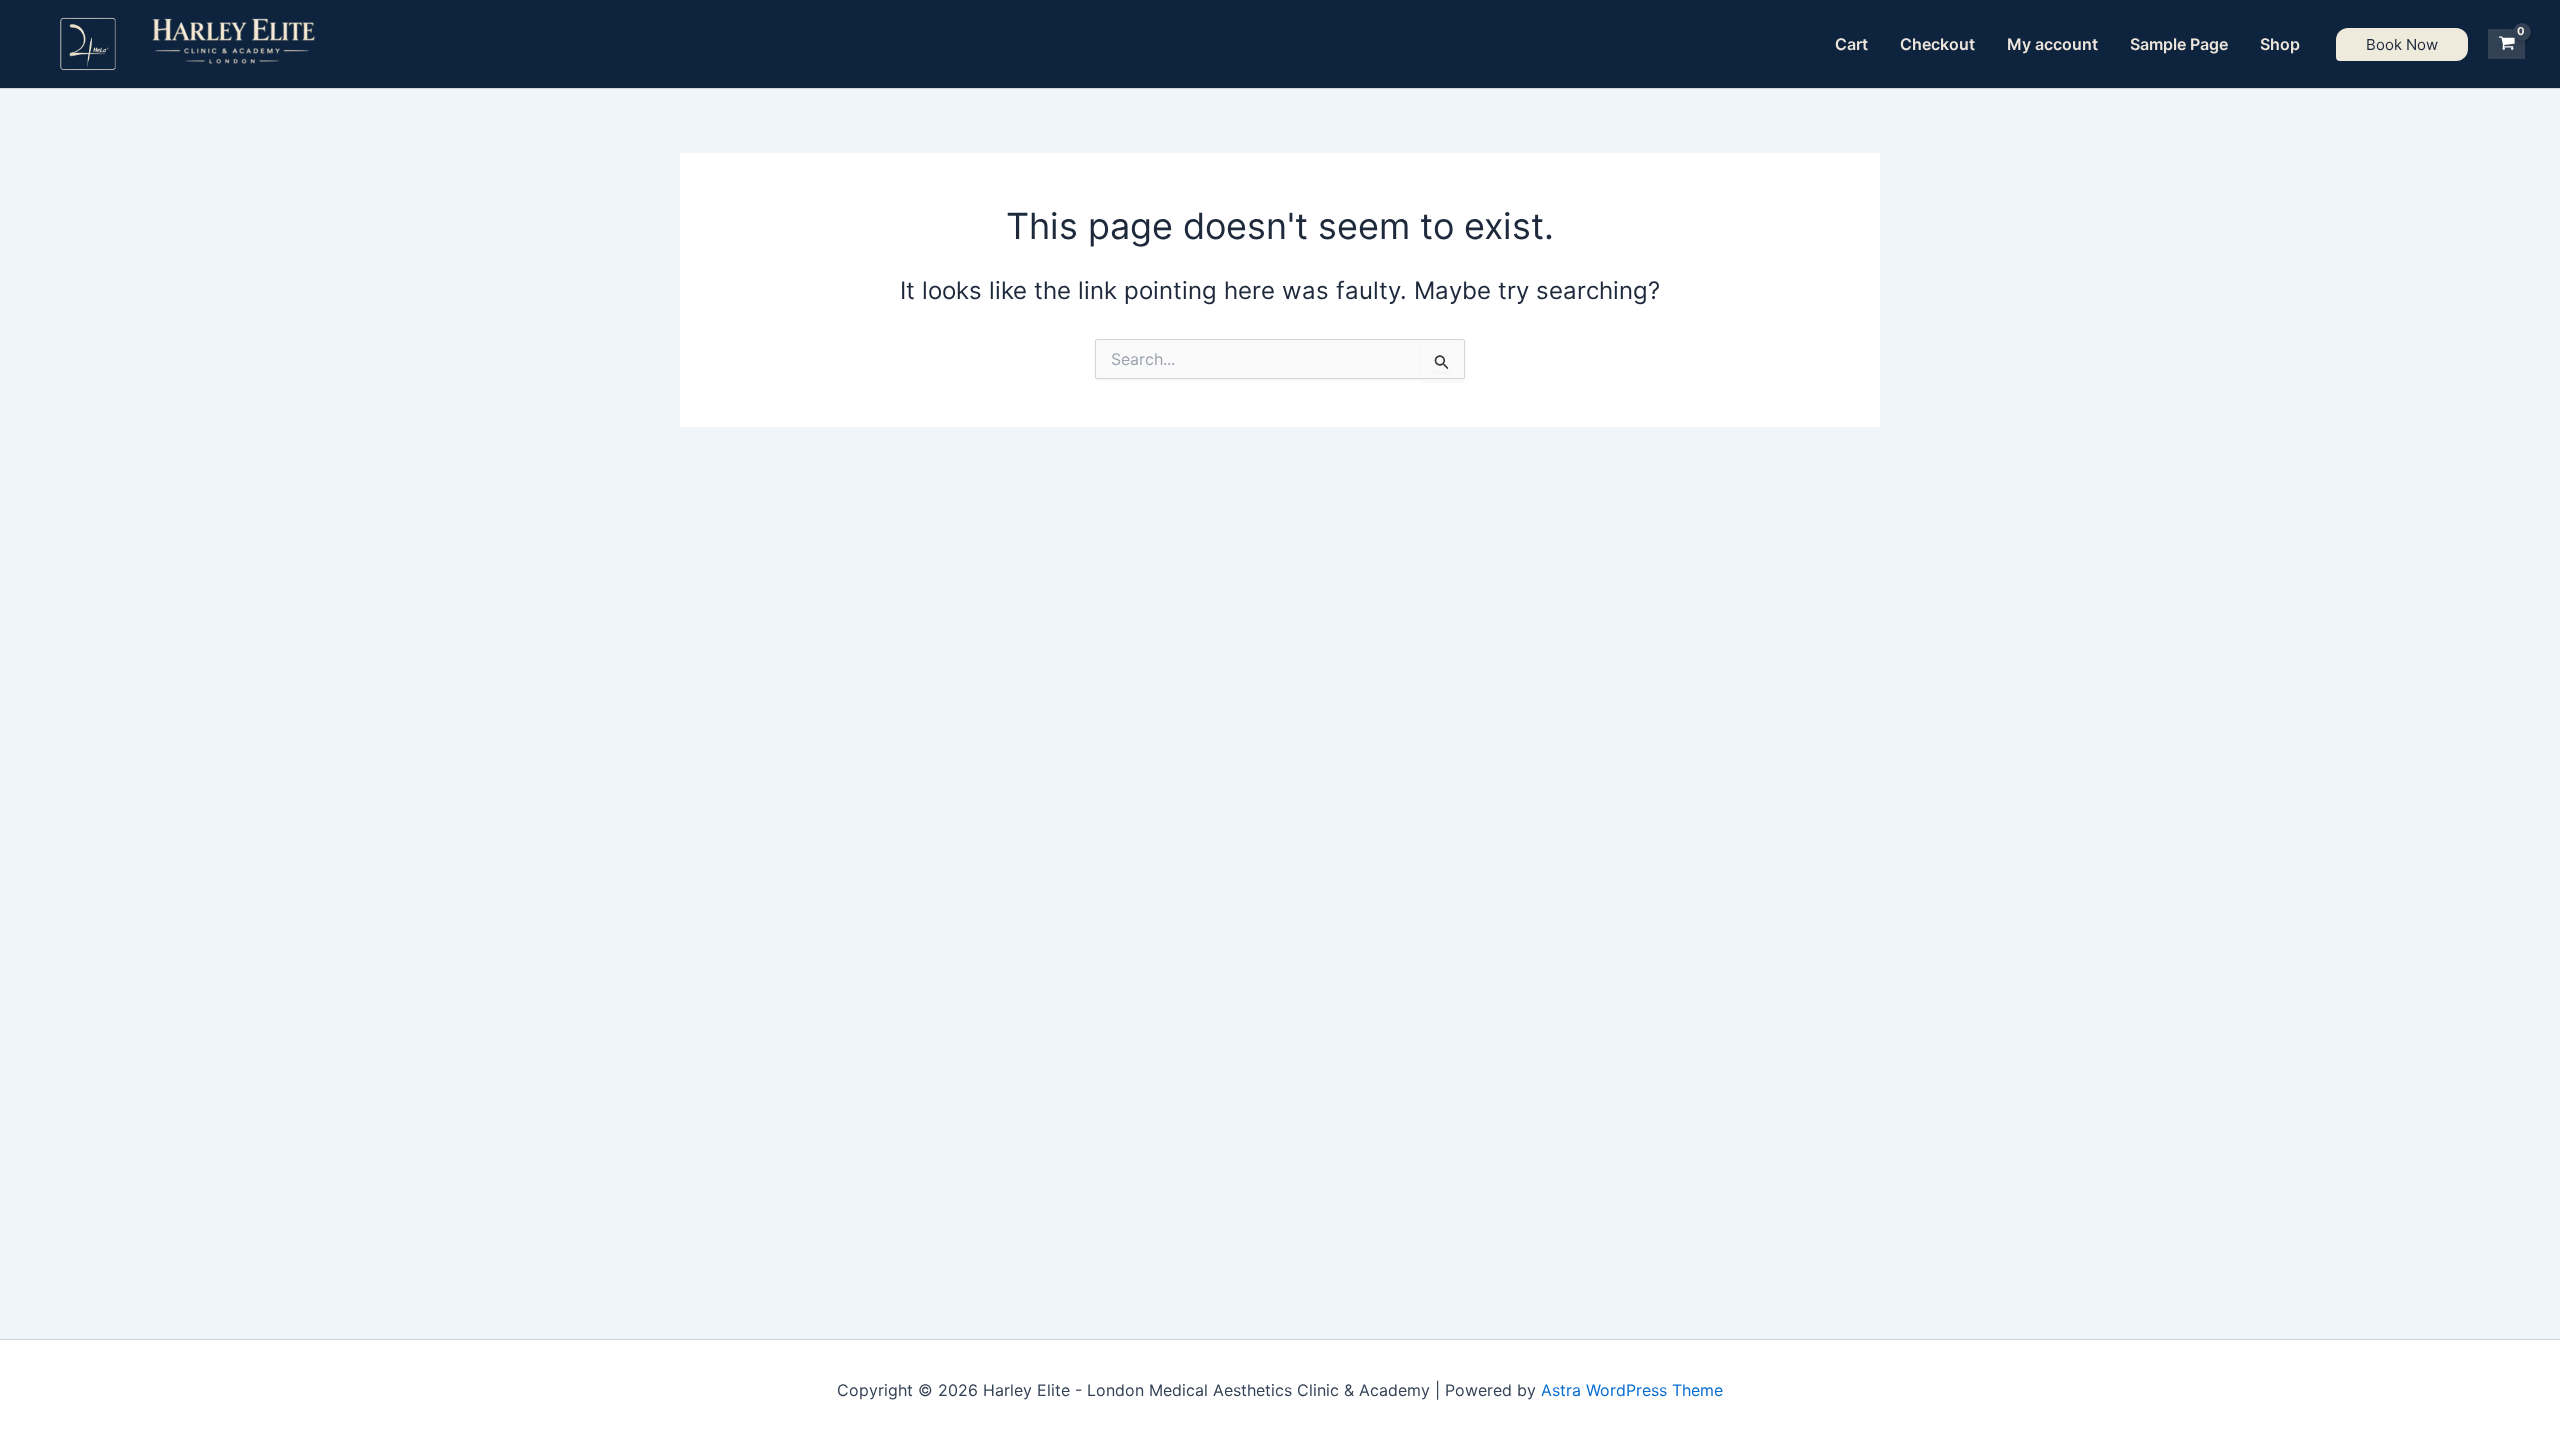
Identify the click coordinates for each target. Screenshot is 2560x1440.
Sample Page (2179, 44)
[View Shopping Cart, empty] (2506, 44)
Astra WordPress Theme (1632, 1390)
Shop (2280, 44)
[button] (2402, 44)
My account (2052, 44)
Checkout (1937, 44)
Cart (1851, 44)
